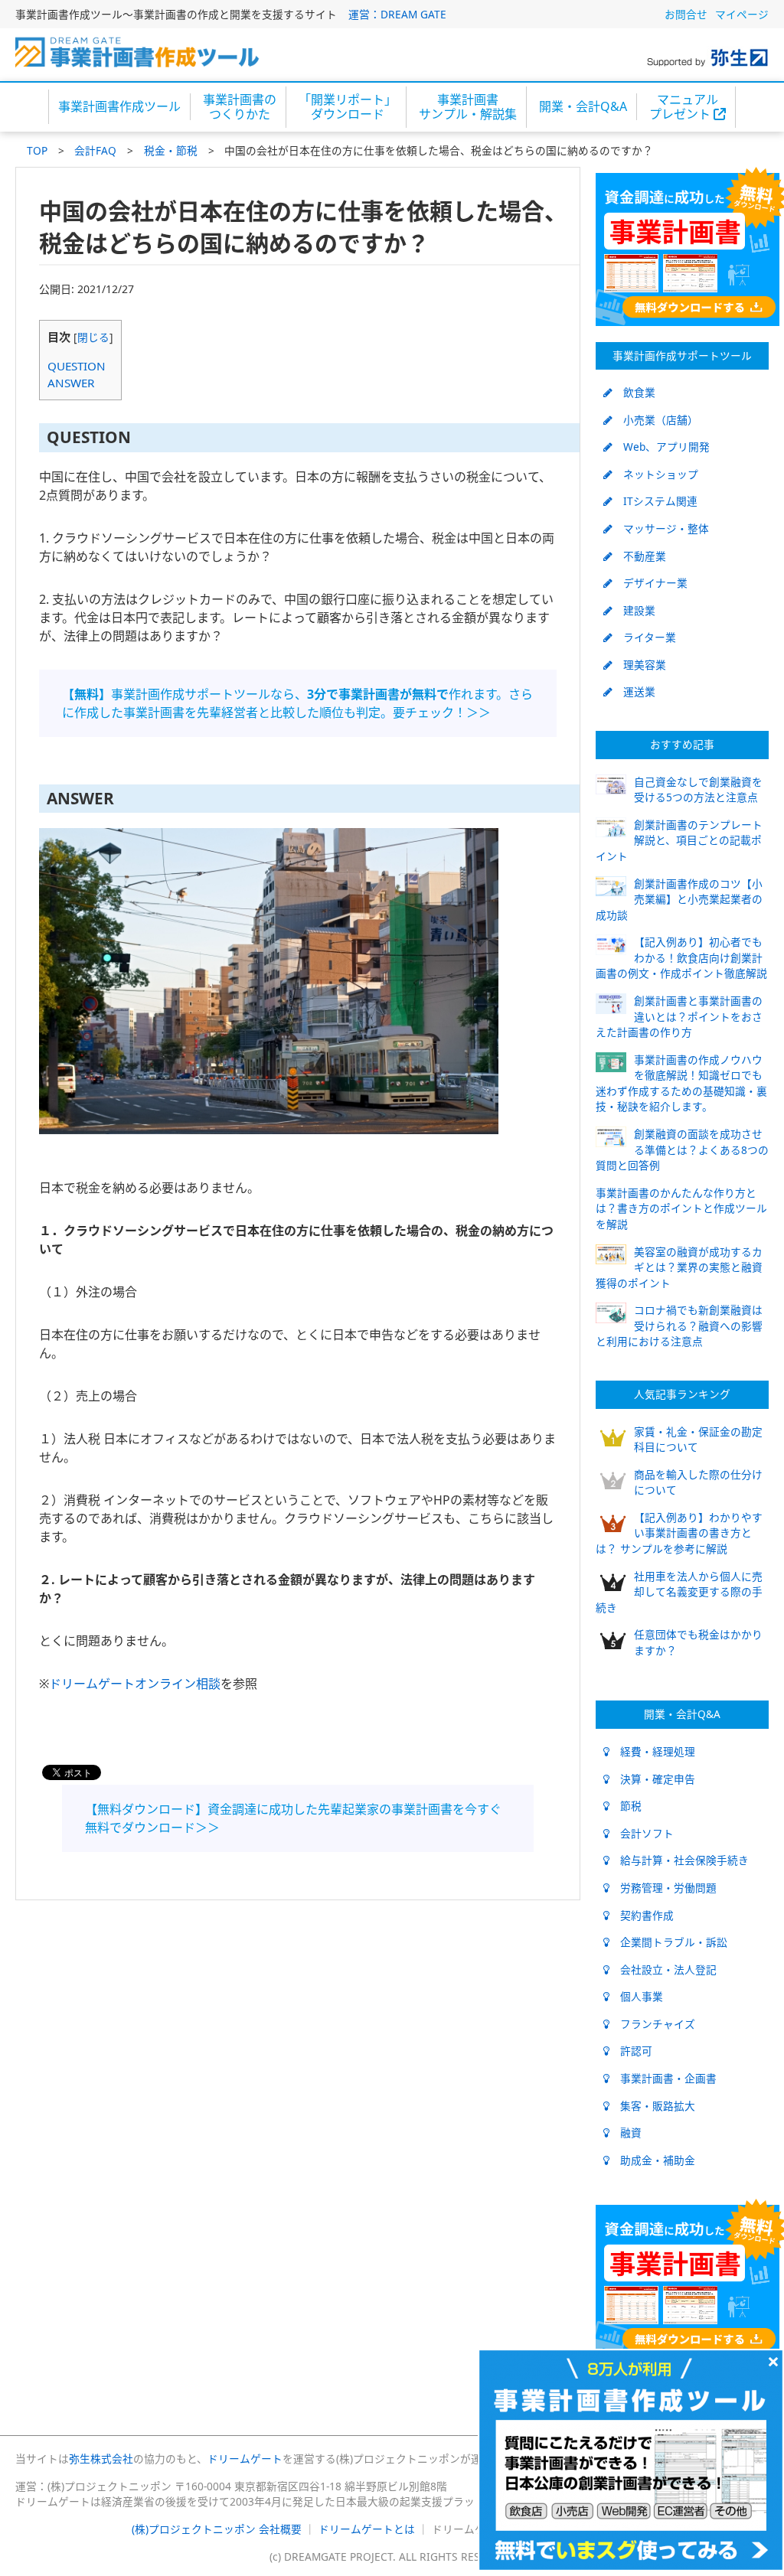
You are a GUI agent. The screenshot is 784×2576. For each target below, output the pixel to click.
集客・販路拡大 (652, 2106)
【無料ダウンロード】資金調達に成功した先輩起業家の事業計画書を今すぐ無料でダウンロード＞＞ (293, 1818)
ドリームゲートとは (367, 2529)
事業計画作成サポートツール (682, 355)
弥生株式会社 (101, 2459)
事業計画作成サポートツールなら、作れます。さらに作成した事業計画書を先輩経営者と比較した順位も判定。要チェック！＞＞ (297, 703)
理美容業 (639, 665)
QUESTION (77, 366)
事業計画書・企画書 (663, 2078)
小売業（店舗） (655, 420)
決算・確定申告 (652, 1779)
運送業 (634, 691)
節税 (626, 1806)
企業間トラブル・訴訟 (668, 1942)
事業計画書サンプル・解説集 (468, 107)
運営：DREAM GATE (397, 14)
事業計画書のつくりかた (240, 107)
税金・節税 (171, 150)
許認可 (631, 2051)
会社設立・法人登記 (663, 1969)
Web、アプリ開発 (661, 447)
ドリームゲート (245, 2459)
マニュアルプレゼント (684, 107)
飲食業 (634, 392)
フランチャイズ (652, 2024)
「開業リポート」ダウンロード (348, 107)
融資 (626, 2133)
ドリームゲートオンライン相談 (135, 1684)
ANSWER (71, 383)
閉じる (93, 337)
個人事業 (636, 1996)
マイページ (742, 14)
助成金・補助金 (652, 2160)
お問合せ (686, 14)
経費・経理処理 (652, 1751)
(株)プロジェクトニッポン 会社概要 (217, 2529)
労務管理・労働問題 (663, 1888)
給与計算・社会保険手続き (679, 1860)
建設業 (634, 610)
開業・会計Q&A (583, 106)
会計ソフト (642, 1833)
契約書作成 (642, 1915)
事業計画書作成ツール (119, 106)
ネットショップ (655, 474)
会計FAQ (95, 150)
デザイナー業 (650, 583)
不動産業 (639, 556)
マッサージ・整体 (661, 528)
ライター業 (644, 637)
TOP (37, 150)
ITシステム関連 (655, 501)
